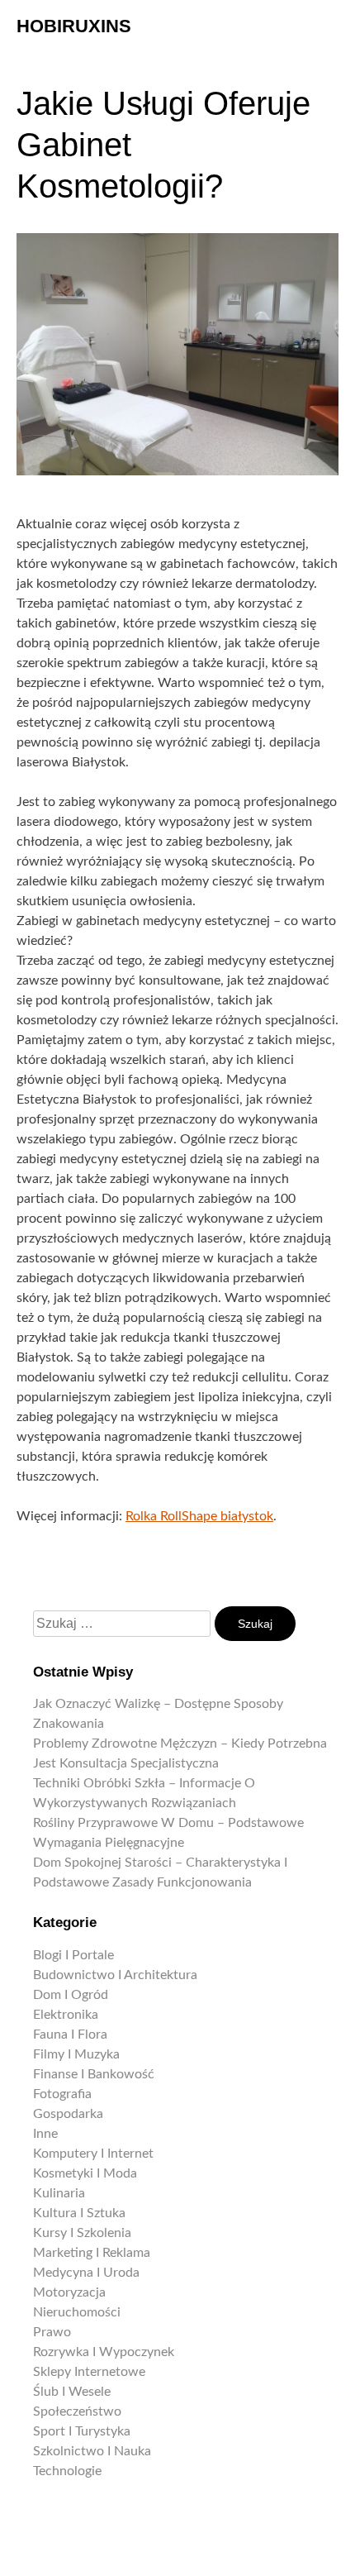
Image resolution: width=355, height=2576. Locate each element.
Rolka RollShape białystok (199, 1516)
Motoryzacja (69, 2292)
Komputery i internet (93, 2154)
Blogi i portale (73, 1955)
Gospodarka (68, 2114)
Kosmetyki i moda (85, 2173)
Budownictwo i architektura (115, 1975)
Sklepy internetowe (89, 2372)
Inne (45, 2134)
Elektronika (66, 2015)
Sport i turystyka (82, 2431)
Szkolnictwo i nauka (92, 2451)
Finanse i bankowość (94, 2074)
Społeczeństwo (77, 2411)
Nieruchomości (77, 2312)
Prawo (52, 2332)
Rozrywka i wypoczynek (104, 2352)
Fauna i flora (70, 2035)
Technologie (67, 2471)
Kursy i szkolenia (82, 2233)
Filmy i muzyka (76, 2054)
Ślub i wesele (72, 2392)
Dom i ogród (71, 1995)
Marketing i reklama (92, 2253)
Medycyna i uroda (86, 2273)
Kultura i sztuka (79, 2213)
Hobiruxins (74, 26)
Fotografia (62, 2094)
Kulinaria (59, 2193)
